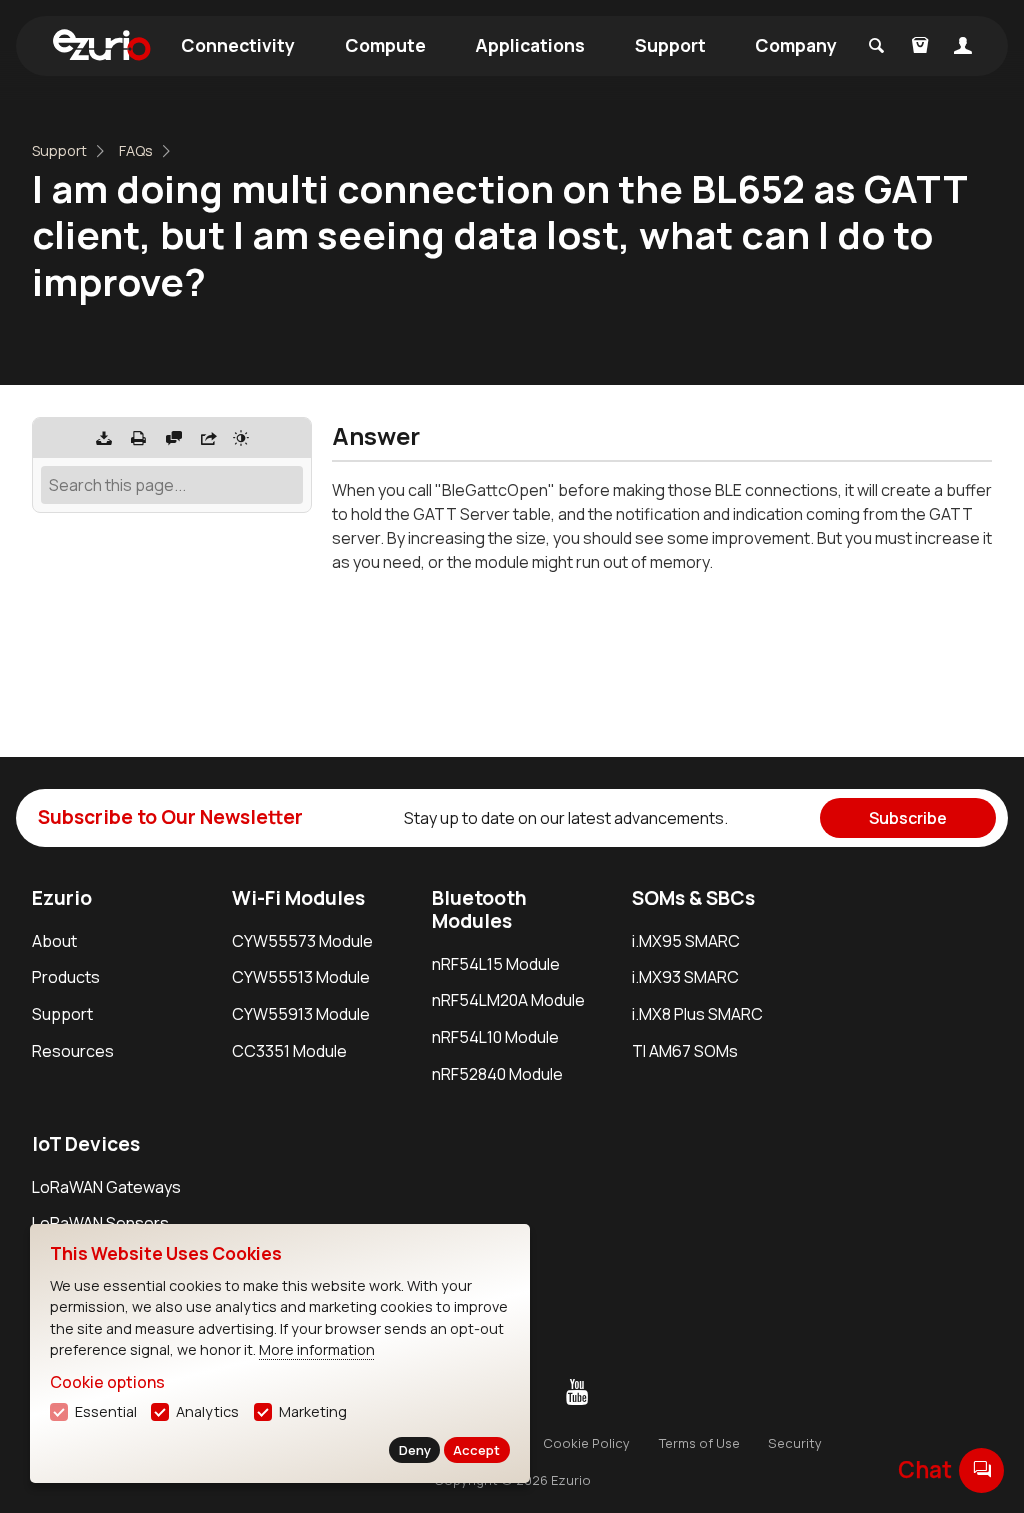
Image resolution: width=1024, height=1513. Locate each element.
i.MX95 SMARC (686, 941)
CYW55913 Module (301, 1014)
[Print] (139, 438)
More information (317, 1349)
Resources (73, 1051)
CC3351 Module (289, 1051)
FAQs (136, 150)
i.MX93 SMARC (685, 977)
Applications (530, 45)
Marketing (313, 1411)
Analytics (207, 1411)
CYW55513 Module (301, 977)
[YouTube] (577, 1393)
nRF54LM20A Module (508, 1000)
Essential (106, 1411)
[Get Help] (174, 438)
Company (796, 45)
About (54, 941)
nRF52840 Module (497, 1074)
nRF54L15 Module (496, 964)
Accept (476, 1450)
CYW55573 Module (302, 941)
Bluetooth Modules (479, 909)
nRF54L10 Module (495, 1037)
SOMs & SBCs (693, 898)
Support (670, 45)
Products (66, 977)
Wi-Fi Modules (298, 898)
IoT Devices (86, 1144)
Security (795, 1443)
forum (982, 1470)
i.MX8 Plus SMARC (697, 1014)
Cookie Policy (586, 1443)
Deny (415, 1450)
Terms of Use (699, 1443)
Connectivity (238, 45)
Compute (385, 45)
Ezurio (62, 898)
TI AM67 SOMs (685, 1051)
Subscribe (908, 818)
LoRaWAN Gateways (106, 1187)
